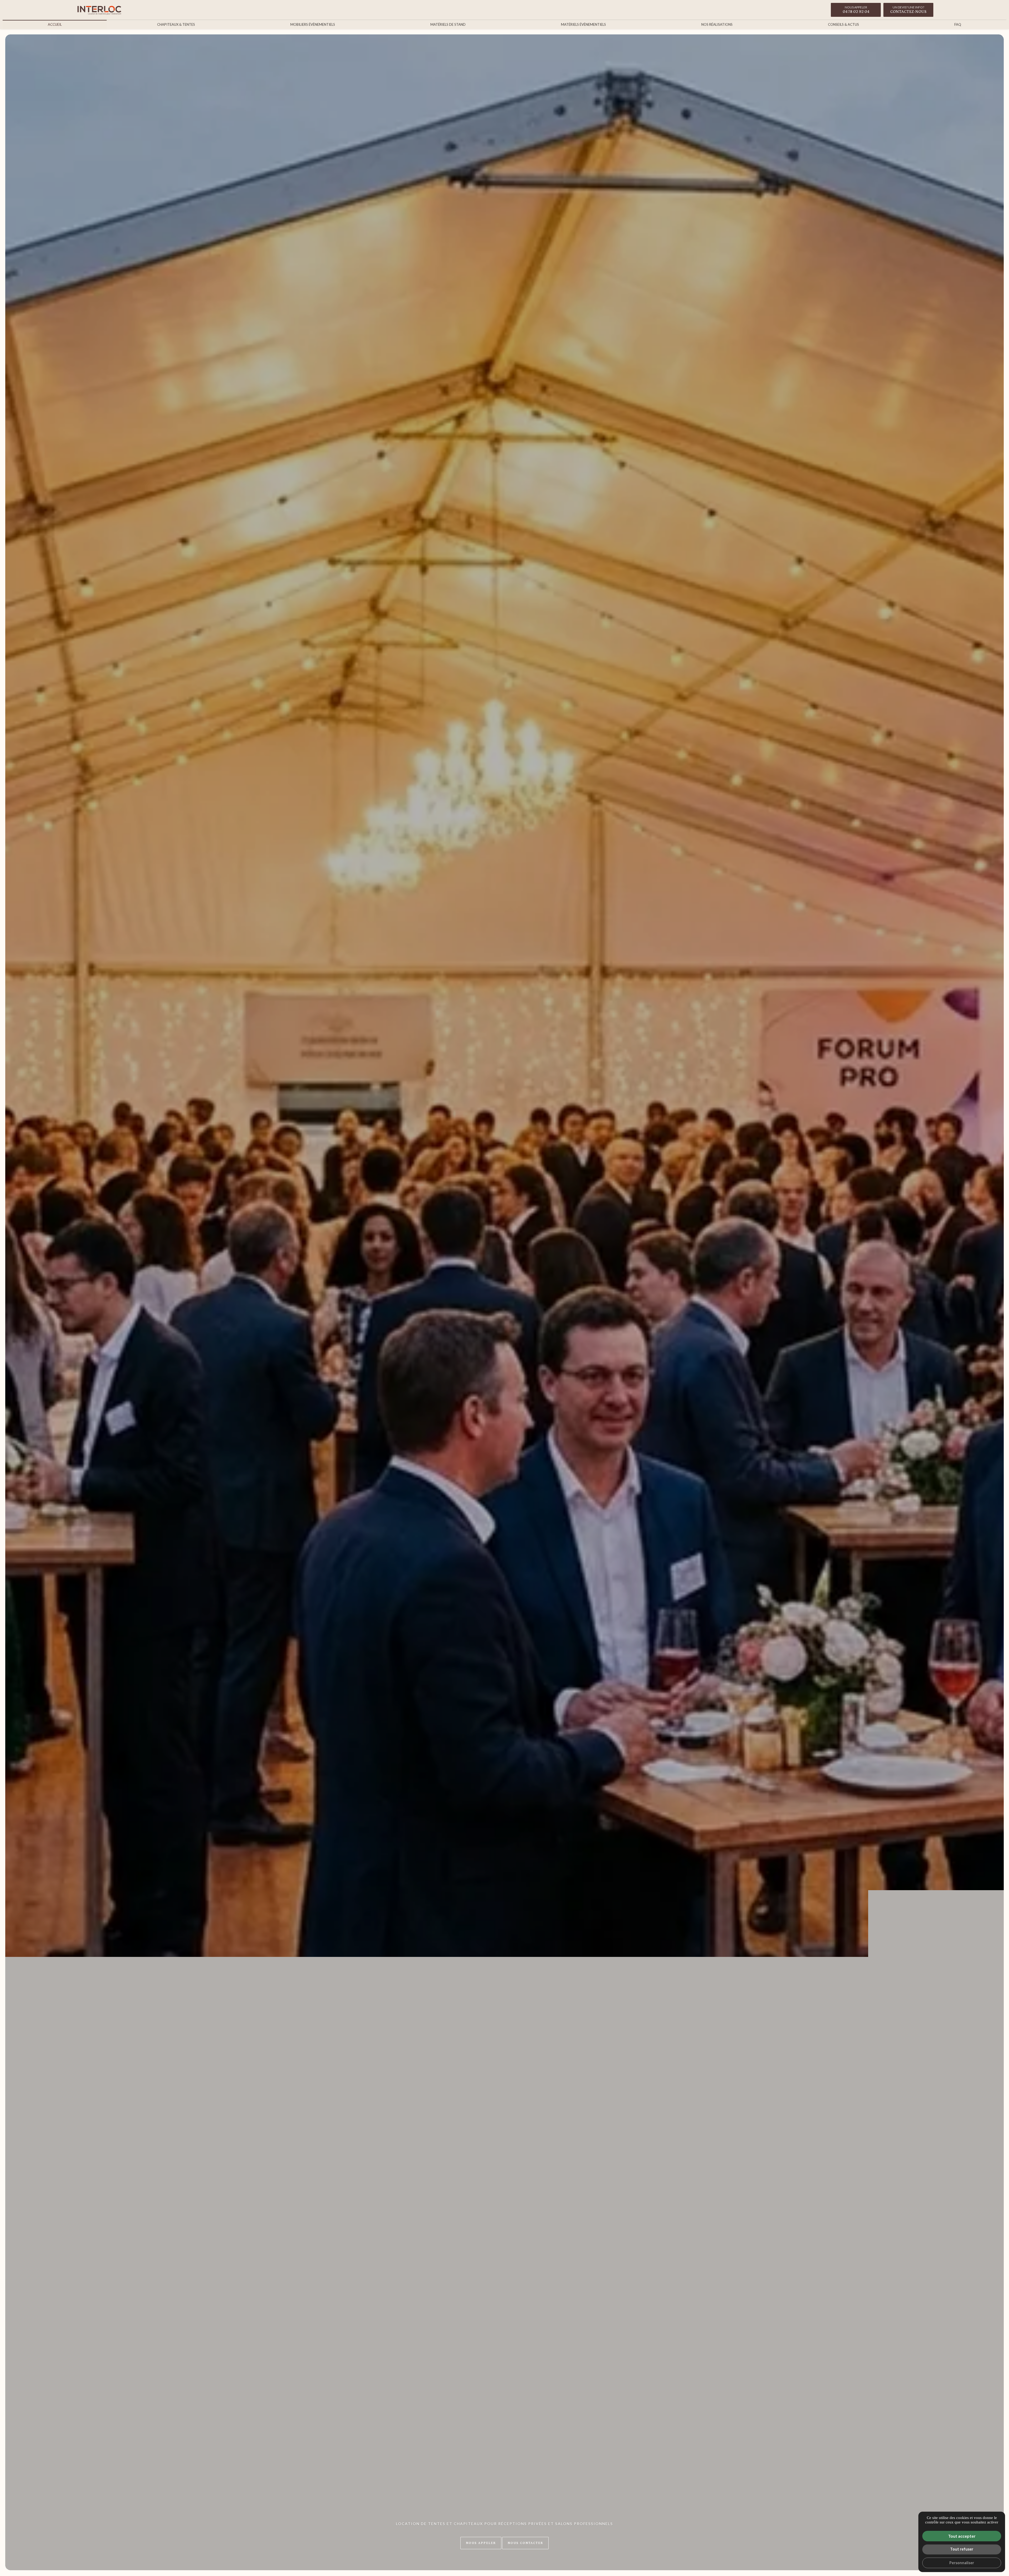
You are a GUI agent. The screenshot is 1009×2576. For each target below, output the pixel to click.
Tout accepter (962, 2536)
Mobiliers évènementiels (313, 24)
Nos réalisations (717, 24)
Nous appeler (481, 2543)
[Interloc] (99, 10)
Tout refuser (962, 2549)
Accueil (55, 24)
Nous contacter (525, 2543)
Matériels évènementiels (583, 24)
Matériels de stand (448, 24)
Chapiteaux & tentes (176, 24)
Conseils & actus (843, 24)
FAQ (958, 24)
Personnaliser (962, 2563)
